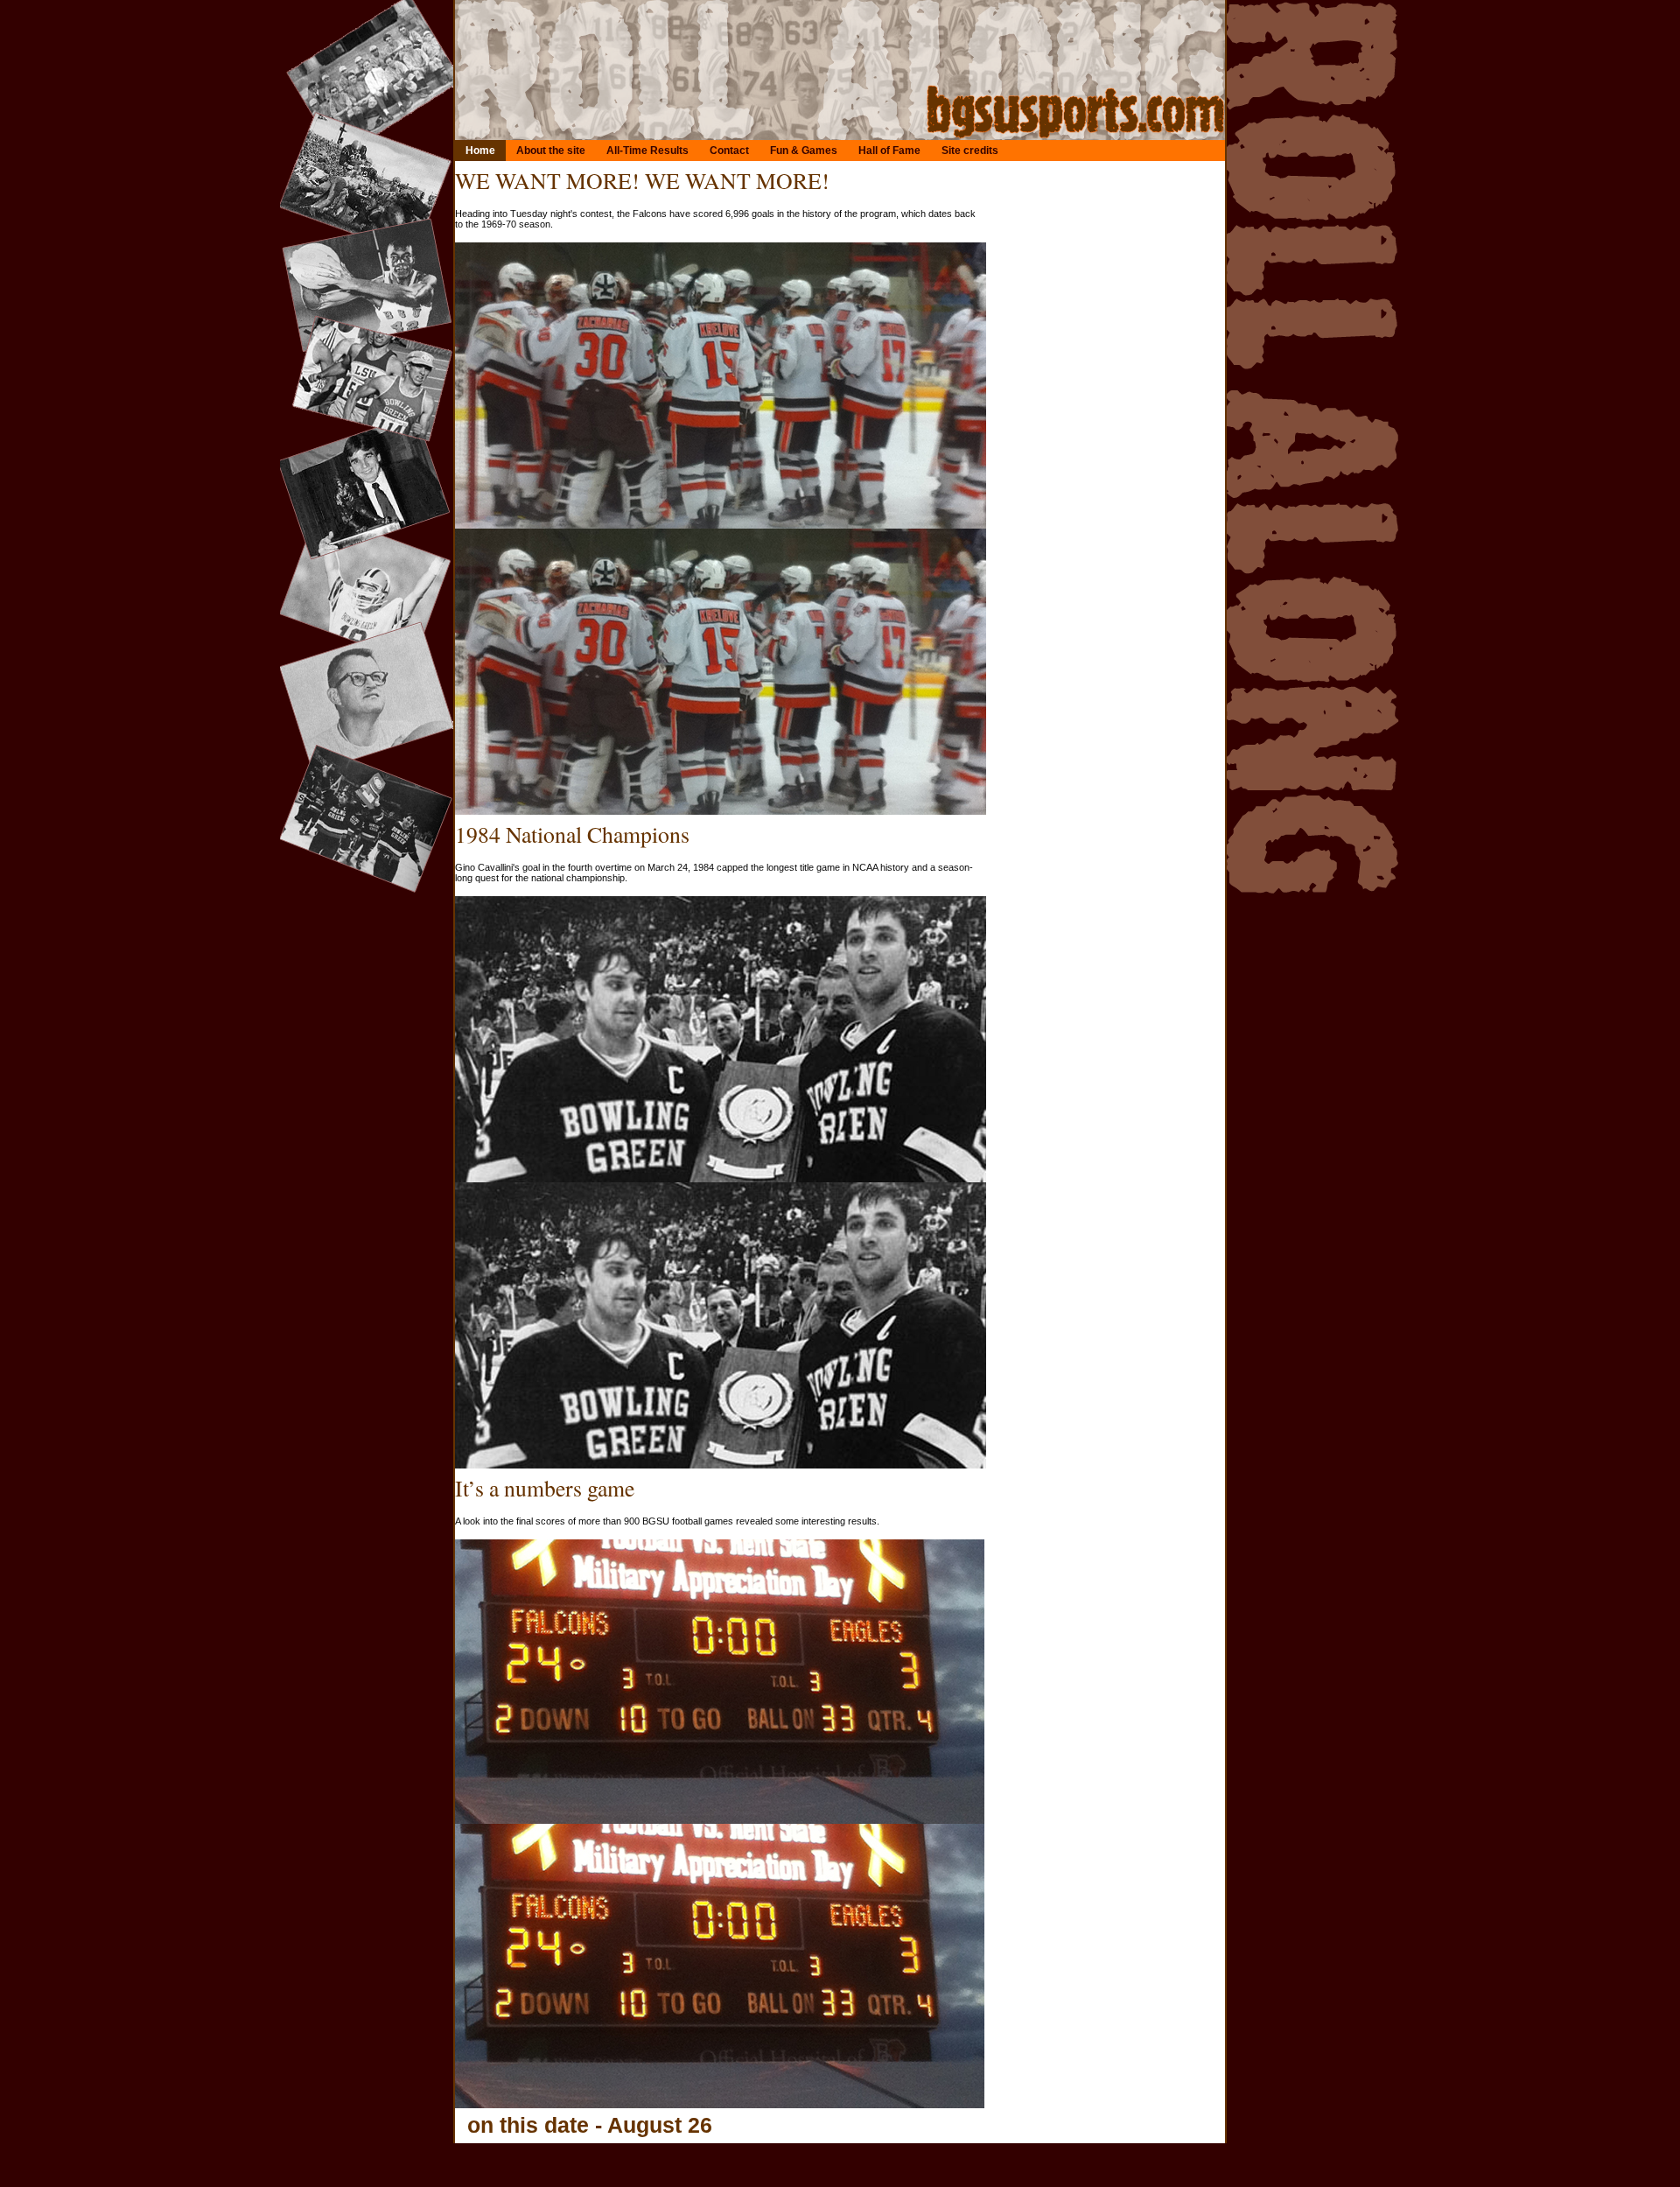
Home (480, 151)
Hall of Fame (889, 151)
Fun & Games (804, 151)
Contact (729, 151)
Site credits (970, 151)
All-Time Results (647, 151)
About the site (551, 151)
